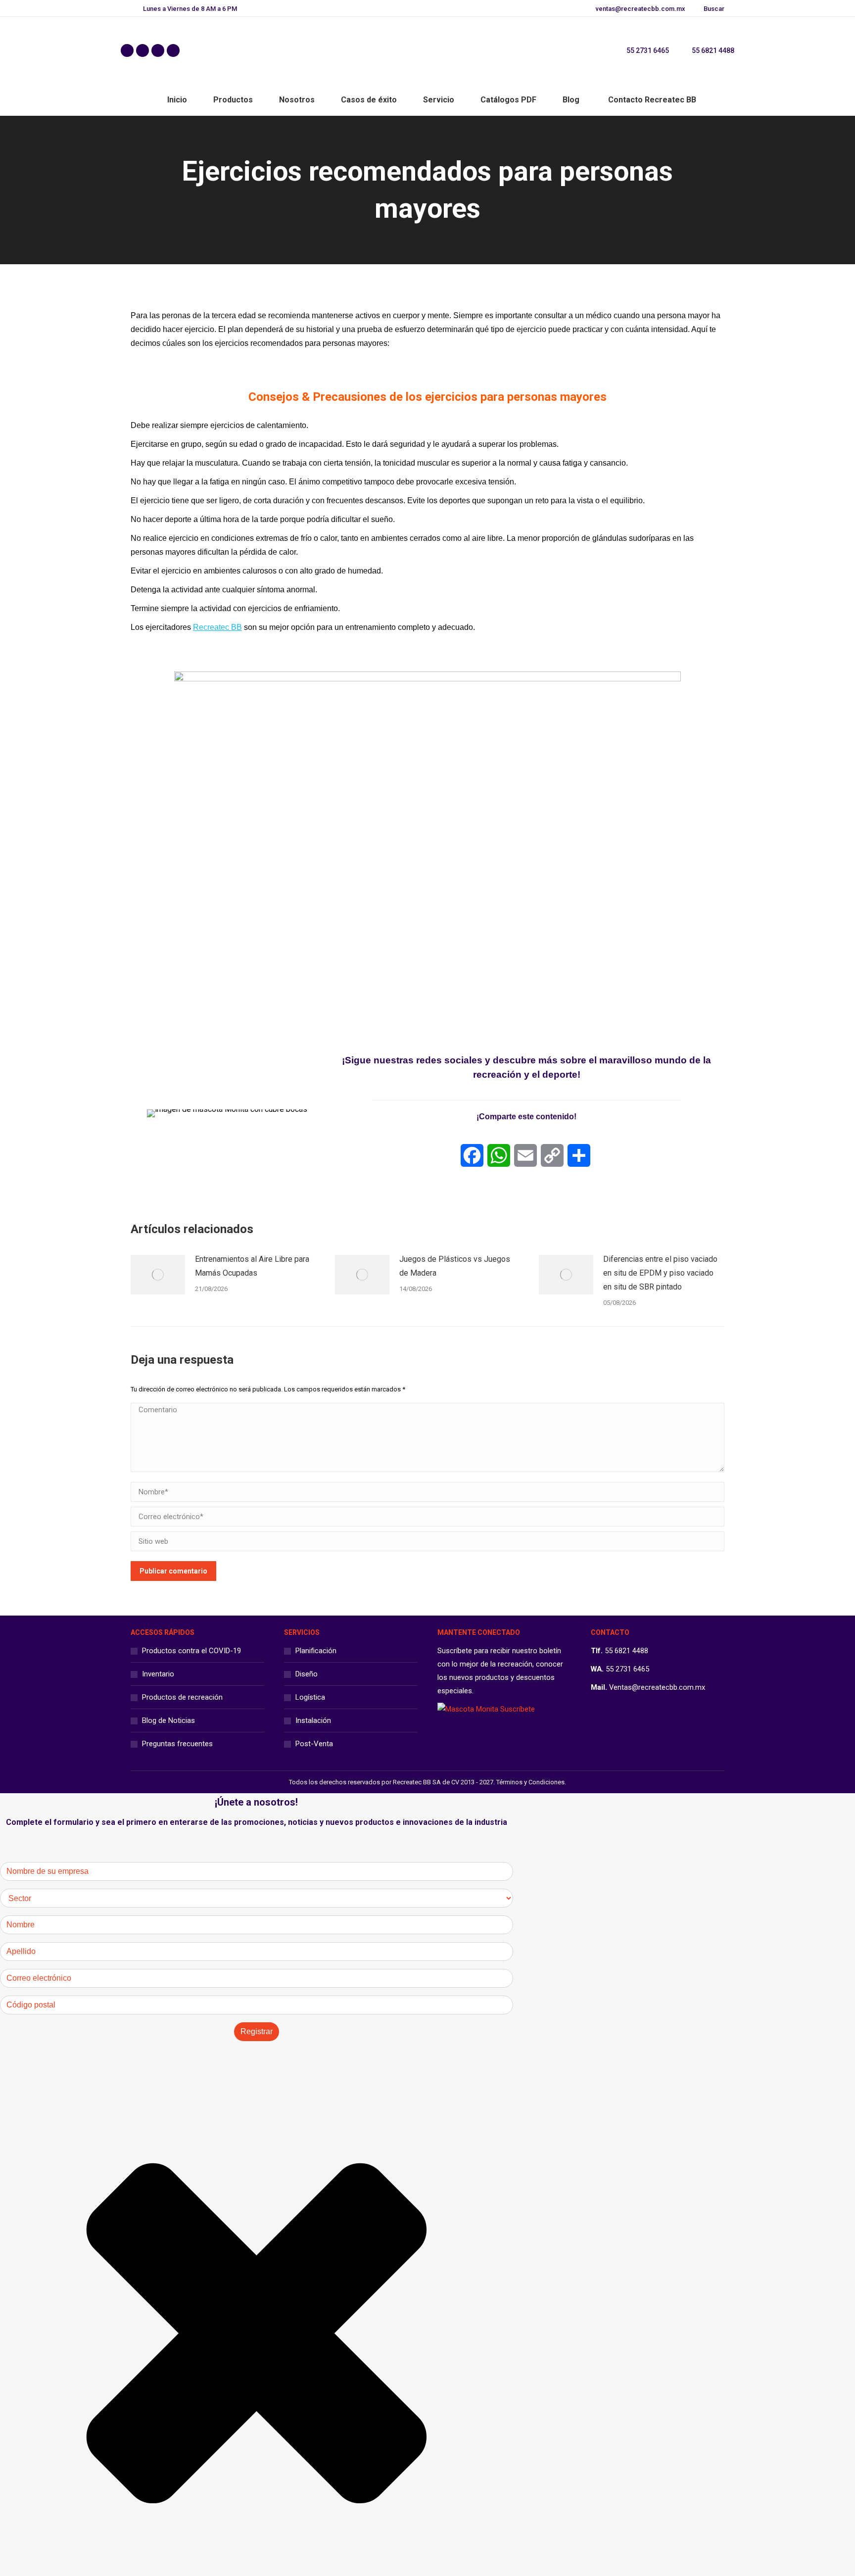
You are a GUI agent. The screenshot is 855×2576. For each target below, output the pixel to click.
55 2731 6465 (648, 50)
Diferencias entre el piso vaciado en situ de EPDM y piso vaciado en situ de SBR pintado (660, 1273)
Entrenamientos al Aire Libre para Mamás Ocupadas (252, 1266)
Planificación (316, 1651)
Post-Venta (314, 1744)
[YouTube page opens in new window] (173, 50)
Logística (310, 1697)
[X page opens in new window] (142, 50)
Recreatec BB (217, 627)
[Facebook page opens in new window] (127, 50)
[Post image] (158, 1275)
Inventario (158, 1674)
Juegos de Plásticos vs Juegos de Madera (455, 1266)
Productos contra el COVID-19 (191, 1651)
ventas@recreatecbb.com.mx (641, 9)
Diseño (307, 1674)
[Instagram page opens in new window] (158, 50)
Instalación (313, 1720)
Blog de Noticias (168, 1720)
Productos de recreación (182, 1697)
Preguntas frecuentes (177, 1744)
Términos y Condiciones (530, 1782)
